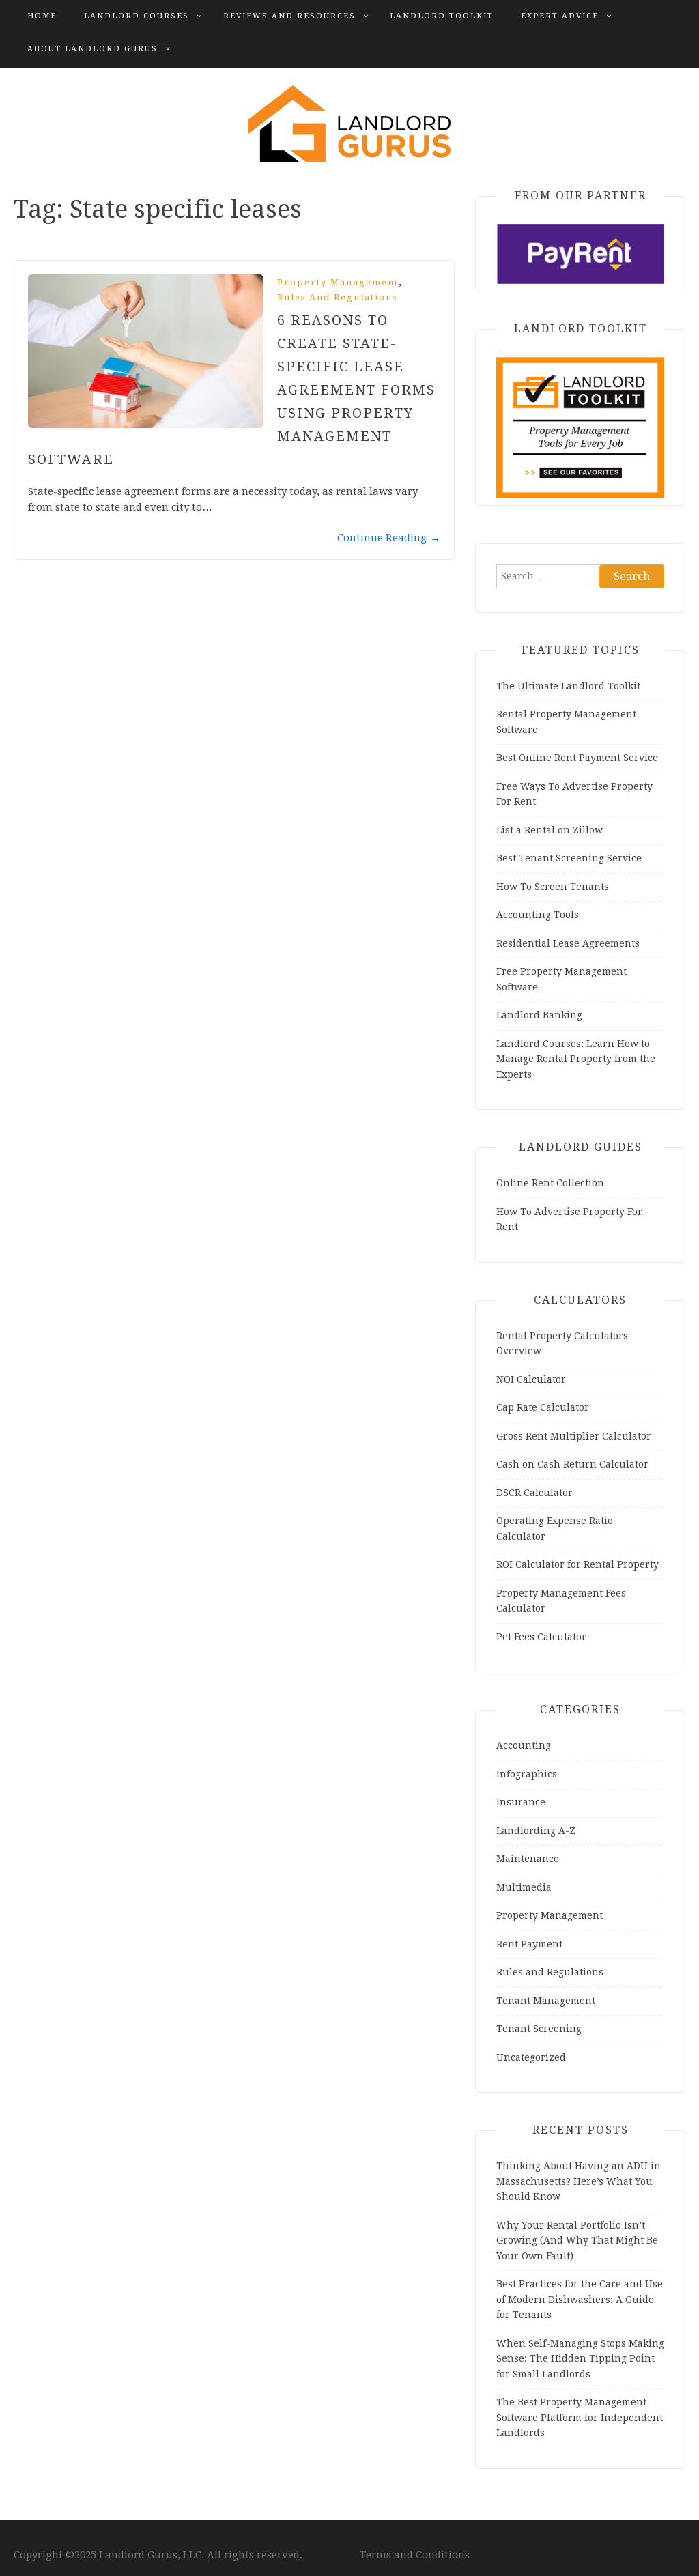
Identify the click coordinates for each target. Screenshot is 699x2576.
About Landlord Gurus (92, 49)
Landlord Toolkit (442, 16)
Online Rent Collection (550, 1183)
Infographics (527, 1774)
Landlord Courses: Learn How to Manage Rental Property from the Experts (576, 1059)
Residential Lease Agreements (568, 943)
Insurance (521, 1802)
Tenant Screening (539, 2029)
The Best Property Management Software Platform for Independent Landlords (580, 2417)
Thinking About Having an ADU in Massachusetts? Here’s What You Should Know (579, 2181)
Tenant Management (546, 2001)
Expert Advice (560, 16)
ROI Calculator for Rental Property (577, 1564)
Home (42, 16)
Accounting (524, 1745)
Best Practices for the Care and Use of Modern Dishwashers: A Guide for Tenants (580, 2299)
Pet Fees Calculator (541, 1637)
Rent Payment (529, 1944)
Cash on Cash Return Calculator (572, 1464)
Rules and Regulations (337, 297)
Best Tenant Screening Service (569, 858)
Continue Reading (389, 538)
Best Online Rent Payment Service (577, 758)
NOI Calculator (531, 1379)
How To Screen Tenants (553, 887)
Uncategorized (531, 2057)
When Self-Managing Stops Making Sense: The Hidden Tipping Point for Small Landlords (580, 2359)
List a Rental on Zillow (550, 830)
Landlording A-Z (536, 1831)
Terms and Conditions (415, 2555)
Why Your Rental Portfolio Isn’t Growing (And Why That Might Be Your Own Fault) (577, 2241)
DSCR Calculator (534, 1493)
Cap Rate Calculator (543, 1407)
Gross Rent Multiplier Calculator (574, 1436)
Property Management (338, 282)
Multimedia (524, 1887)
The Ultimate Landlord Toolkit (568, 686)
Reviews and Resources (289, 16)
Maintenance (528, 1859)
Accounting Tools (538, 915)
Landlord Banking (539, 1015)
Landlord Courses (137, 16)
